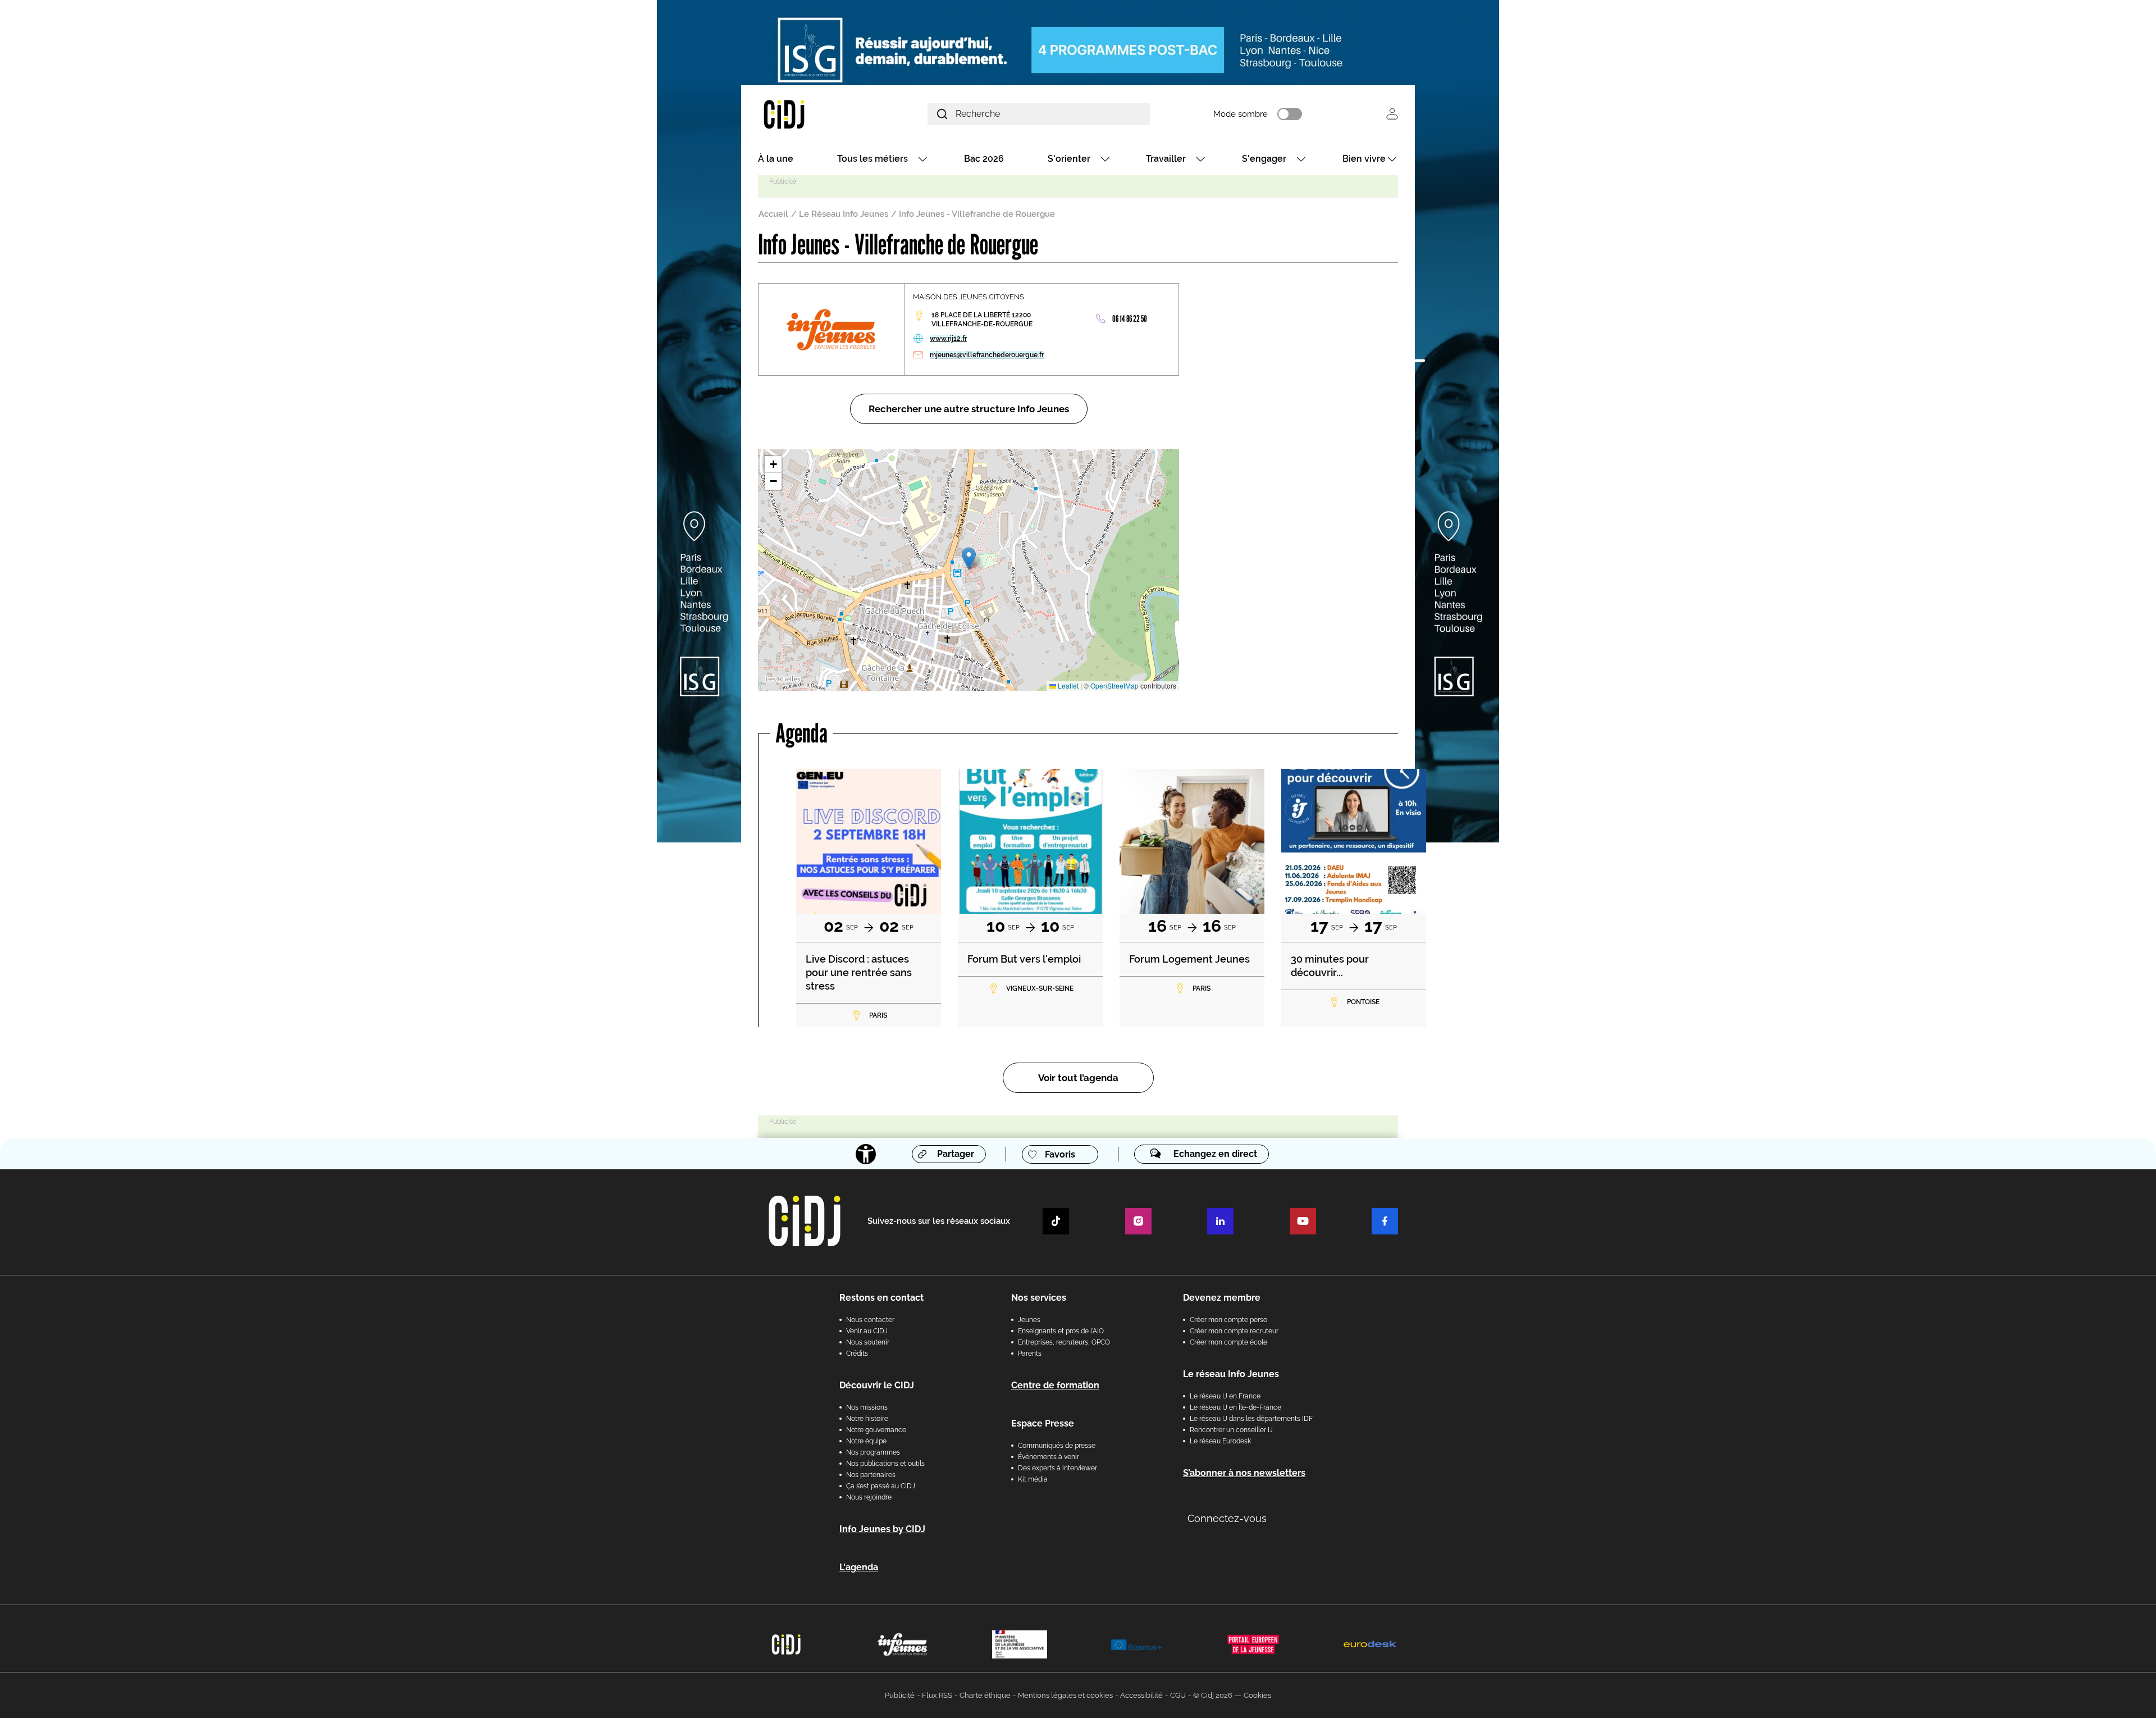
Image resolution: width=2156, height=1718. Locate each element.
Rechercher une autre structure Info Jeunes (969, 409)
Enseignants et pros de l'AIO (1061, 1331)
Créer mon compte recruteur (1234, 1331)
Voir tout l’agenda (1078, 1078)
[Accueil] (811, 114)
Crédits (857, 1354)
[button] (969, 559)
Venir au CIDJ (867, 1331)
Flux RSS (937, 1695)
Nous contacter (870, 1320)
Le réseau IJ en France (1225, 1396)
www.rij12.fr (948, 339)
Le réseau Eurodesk (1220, 1441)
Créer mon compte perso (1228, 1320)
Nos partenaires (871, 1475)
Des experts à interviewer (1058, 1468)
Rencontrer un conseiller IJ (1231, 1430)
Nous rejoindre (869, 1497)
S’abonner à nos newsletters (1244, 1473)
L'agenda (859, 1567)
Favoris (1060, 1154)
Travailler (1166, 159)
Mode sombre (1241, 114)
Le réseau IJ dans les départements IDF (1251, 1419)
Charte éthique (985, 1695)
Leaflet (1067, 685)
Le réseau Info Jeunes (1231, 1374)
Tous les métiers (873, 159)
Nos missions (867, 1407)
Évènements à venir (1049, 1457)
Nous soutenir (868, 1342)
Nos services (1039, 1298)
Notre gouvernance (876, 1430)
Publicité (900, 1695)
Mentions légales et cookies (1065, 1695)
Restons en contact (881, 1298)
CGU (1178, 1695)
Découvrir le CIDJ (877, 1385)
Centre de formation (1055, 1385)
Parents (1030, 1354)
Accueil (773, 214)
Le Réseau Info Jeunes (844, 214)
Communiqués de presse (1057, 1446)
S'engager (1264, 159)
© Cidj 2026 (1213, 1695)
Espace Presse (1043, 1423)
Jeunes (1029, 1320)
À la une (776, 159)
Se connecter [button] (1392, 114)
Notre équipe (866, 1441)
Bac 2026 (984, 159)
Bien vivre (1364, 159)
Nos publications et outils (885, 1464)
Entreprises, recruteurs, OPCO (1064, 1342)
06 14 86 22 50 (1130, 319)
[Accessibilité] (866, 1154)
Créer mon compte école (1228, 1342)
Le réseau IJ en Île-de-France (1235, 1407)
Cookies (1257, 1695)
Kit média (1033, 1479)
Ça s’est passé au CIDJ (881, 1486)
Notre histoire (867, 1419)
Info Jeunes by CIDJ (882, 1529)
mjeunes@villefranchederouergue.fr (987, 355)
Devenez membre (1222, 1298)
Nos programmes (873, 1452)
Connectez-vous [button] (1227, 1518)
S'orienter (1069, 159)
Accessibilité (1141, 1695)
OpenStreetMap (1114, 685)
